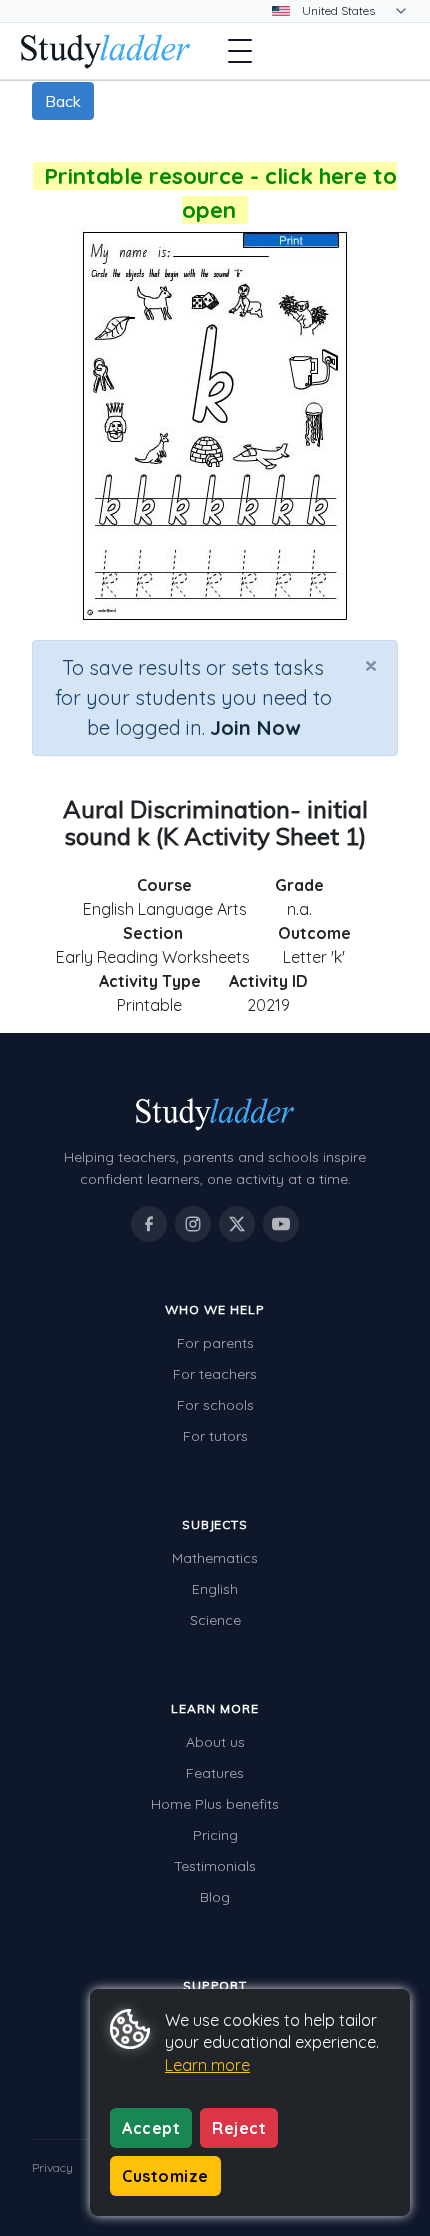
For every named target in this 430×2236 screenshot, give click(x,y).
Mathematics (215, 1558)
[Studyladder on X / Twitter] (237, 1224)
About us (215, 1742)
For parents (215, 1343)
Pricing (215, 1835)
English (215, 1589)
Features (215, 1773)
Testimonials (215, 1866)
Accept (151, 2128)
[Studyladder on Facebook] (149, 1224)
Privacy (52, 2167)
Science (215, 1620)
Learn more (207, 2065)
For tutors (215, 1436)
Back (63, 101)
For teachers (215, 1374)
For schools (215, 1405)
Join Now (255, 727)
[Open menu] (240, 51)
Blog (215, 1897)
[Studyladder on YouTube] (281, 1224)
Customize (165, 2176)
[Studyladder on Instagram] (193, 1224)
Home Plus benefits (215, 1804)
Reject (239, 2128)
